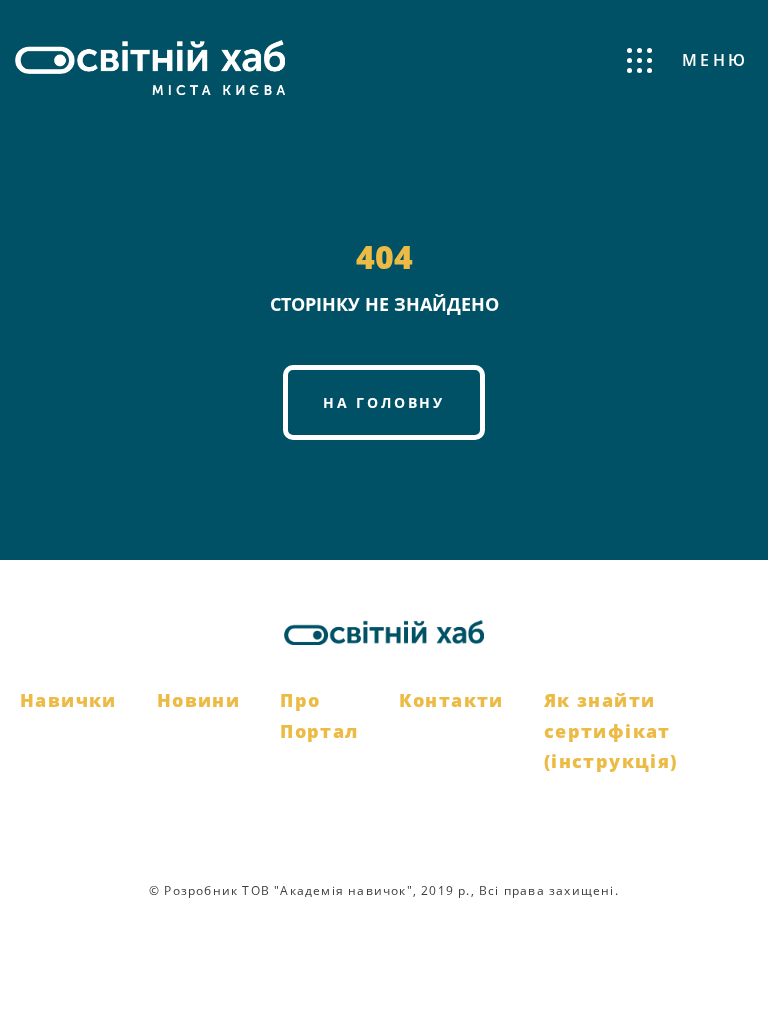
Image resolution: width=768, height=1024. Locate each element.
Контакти (451, 700)
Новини (198, 700)
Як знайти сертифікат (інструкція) (611, 730)
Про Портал (319, 715)
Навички (68, 700)
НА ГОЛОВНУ (384, 402)
